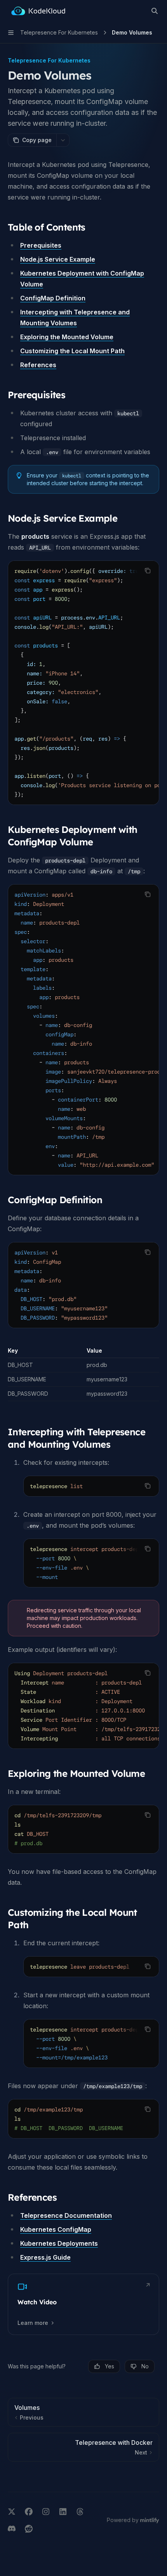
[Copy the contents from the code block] (148, 571)
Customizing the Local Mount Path (72, 351)
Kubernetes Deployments (59, 2243)
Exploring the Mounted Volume (67, 337)
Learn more (33, 2323)
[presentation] (83, 683)
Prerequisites (41, 245)
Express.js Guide (45, 2257)
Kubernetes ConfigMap (56, 2229)
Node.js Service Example (58, 259)
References (38, 365)
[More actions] (63, 140)
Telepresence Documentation (66, 2215)
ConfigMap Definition (53, 298)
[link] (83, 2304)
